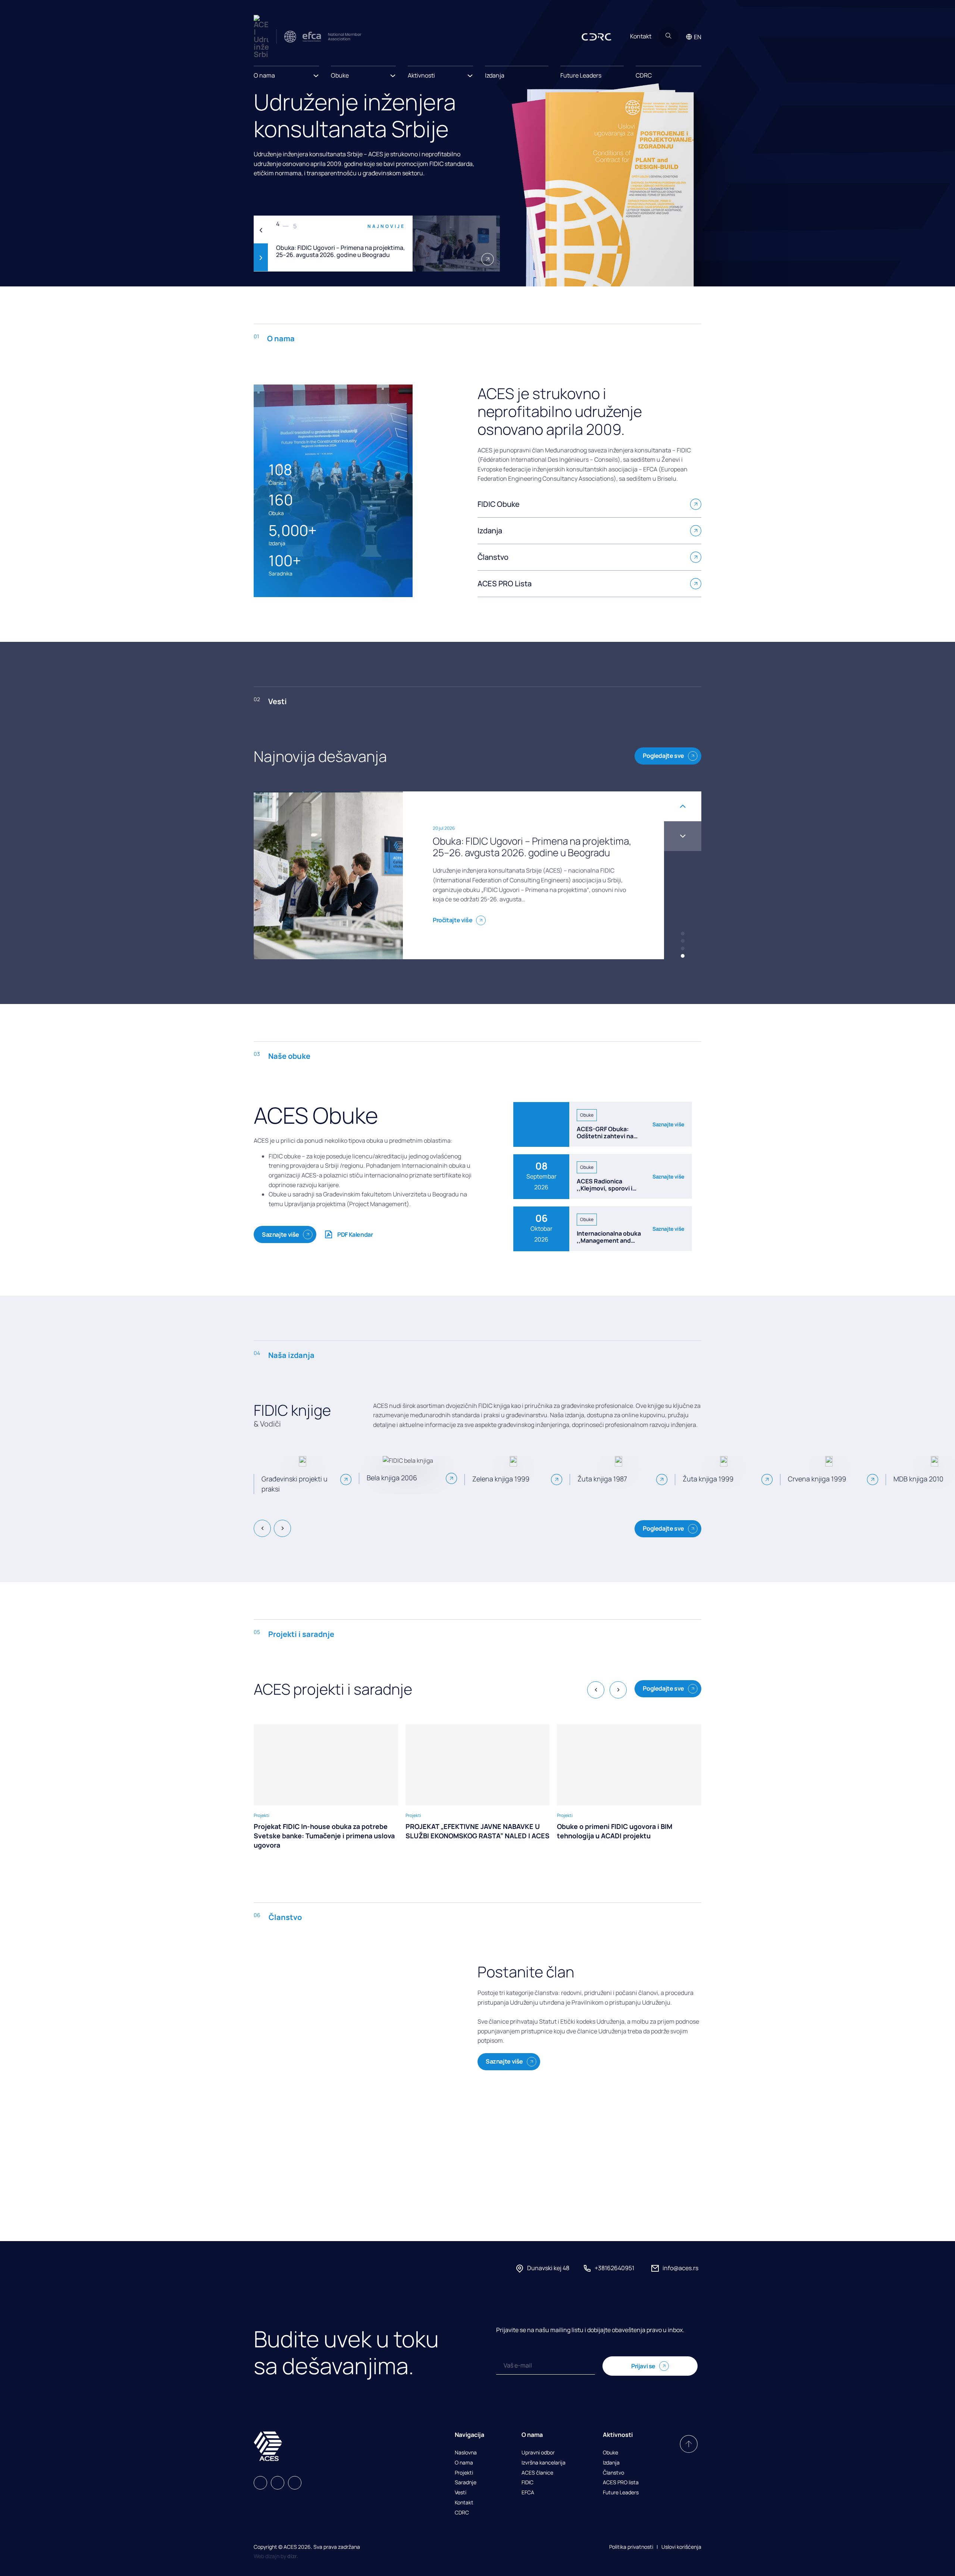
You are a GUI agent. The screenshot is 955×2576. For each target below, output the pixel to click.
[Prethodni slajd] (261, 230)
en (698, 37)
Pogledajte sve (663, 756)
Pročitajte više (453, 914)
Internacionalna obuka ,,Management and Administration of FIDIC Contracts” (610, 1244)
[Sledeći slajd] (261, 258)
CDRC (644, 75)
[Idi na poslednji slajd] (683, 806)
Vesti (461, 2493)
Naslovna (466, 2453)
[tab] (683, 934)
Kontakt (641, 36)
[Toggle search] (668, 37)
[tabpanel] (377, 244)
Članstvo (613, 2473)
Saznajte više (281, 1234)
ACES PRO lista (621, 2483)
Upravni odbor (538, 2453)
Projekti (464, 2473)
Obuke (610, 2453)
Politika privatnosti (631, 2547)
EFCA (528, 2493)
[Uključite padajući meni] (316, 73)
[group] (326, 1787)
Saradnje (466, 2483)
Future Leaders (581, 75)
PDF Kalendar (355, 1234)
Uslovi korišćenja (681, 2547)
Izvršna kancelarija (544, 2463)
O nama (464, 2463)
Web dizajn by (276, 2556)
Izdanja (495, 75)
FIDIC (527, 2483)
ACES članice (537, 2473)
